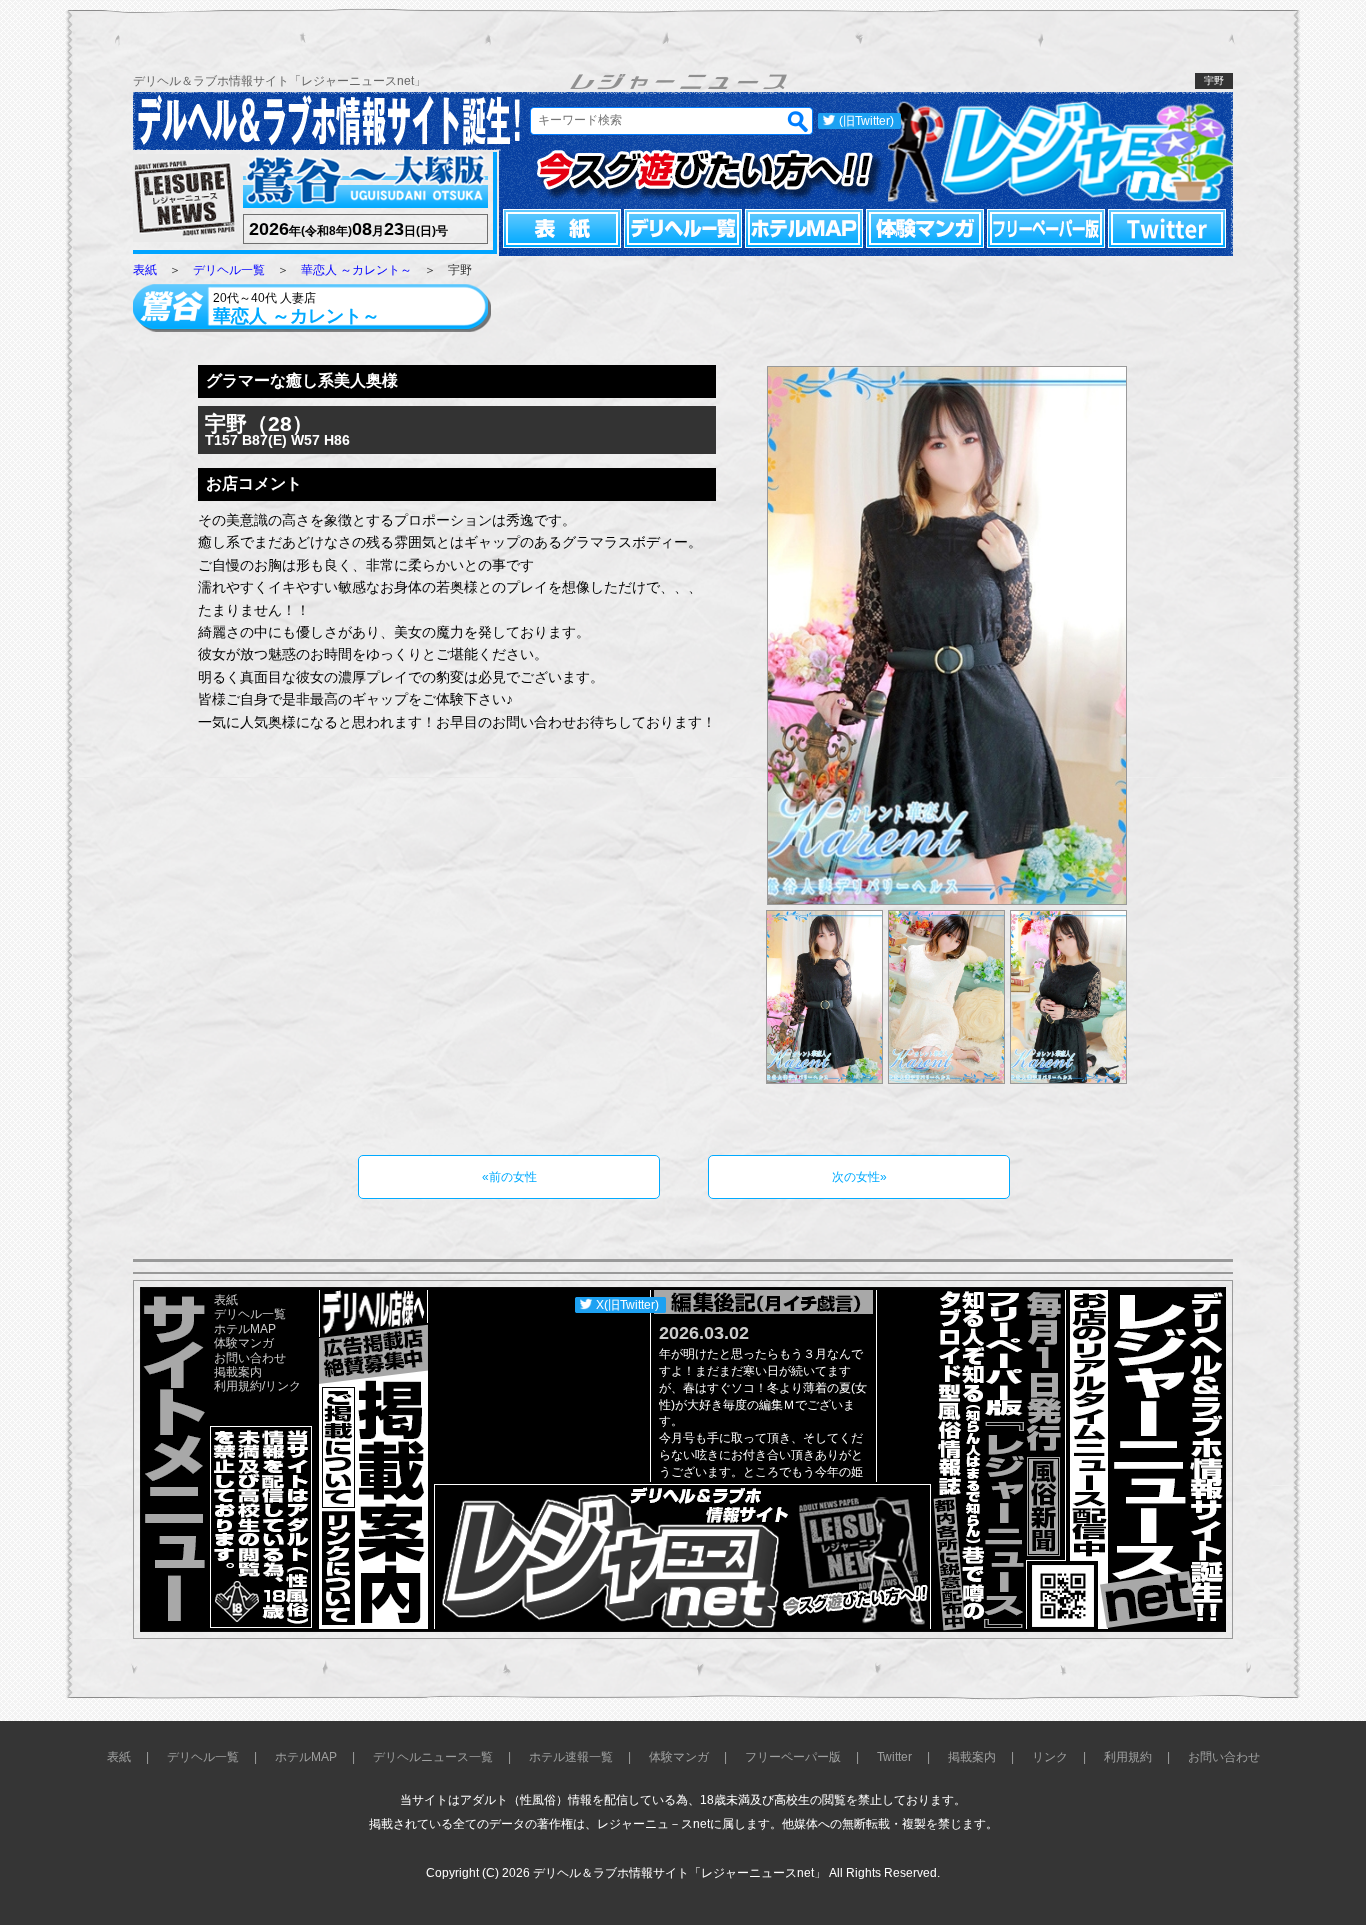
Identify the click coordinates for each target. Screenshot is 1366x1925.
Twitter (1167, 228)
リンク (283, 1386)
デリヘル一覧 (683, 228)
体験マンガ (925, 228)
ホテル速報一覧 (571, 1757)
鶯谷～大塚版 (363, 182)
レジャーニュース (185, 199)
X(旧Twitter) (627, 1305)
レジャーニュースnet (1060, 150)
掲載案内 (238, 1372)
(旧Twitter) (866, 121)
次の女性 (856, 1177)
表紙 (562, 228)
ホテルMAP (804, 228)
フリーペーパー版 (1046, 228)
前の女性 (513, 1177)
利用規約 (238, 1386)
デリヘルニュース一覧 (433, 1757)
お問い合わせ (250, 1358)
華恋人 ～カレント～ (356, 270)
